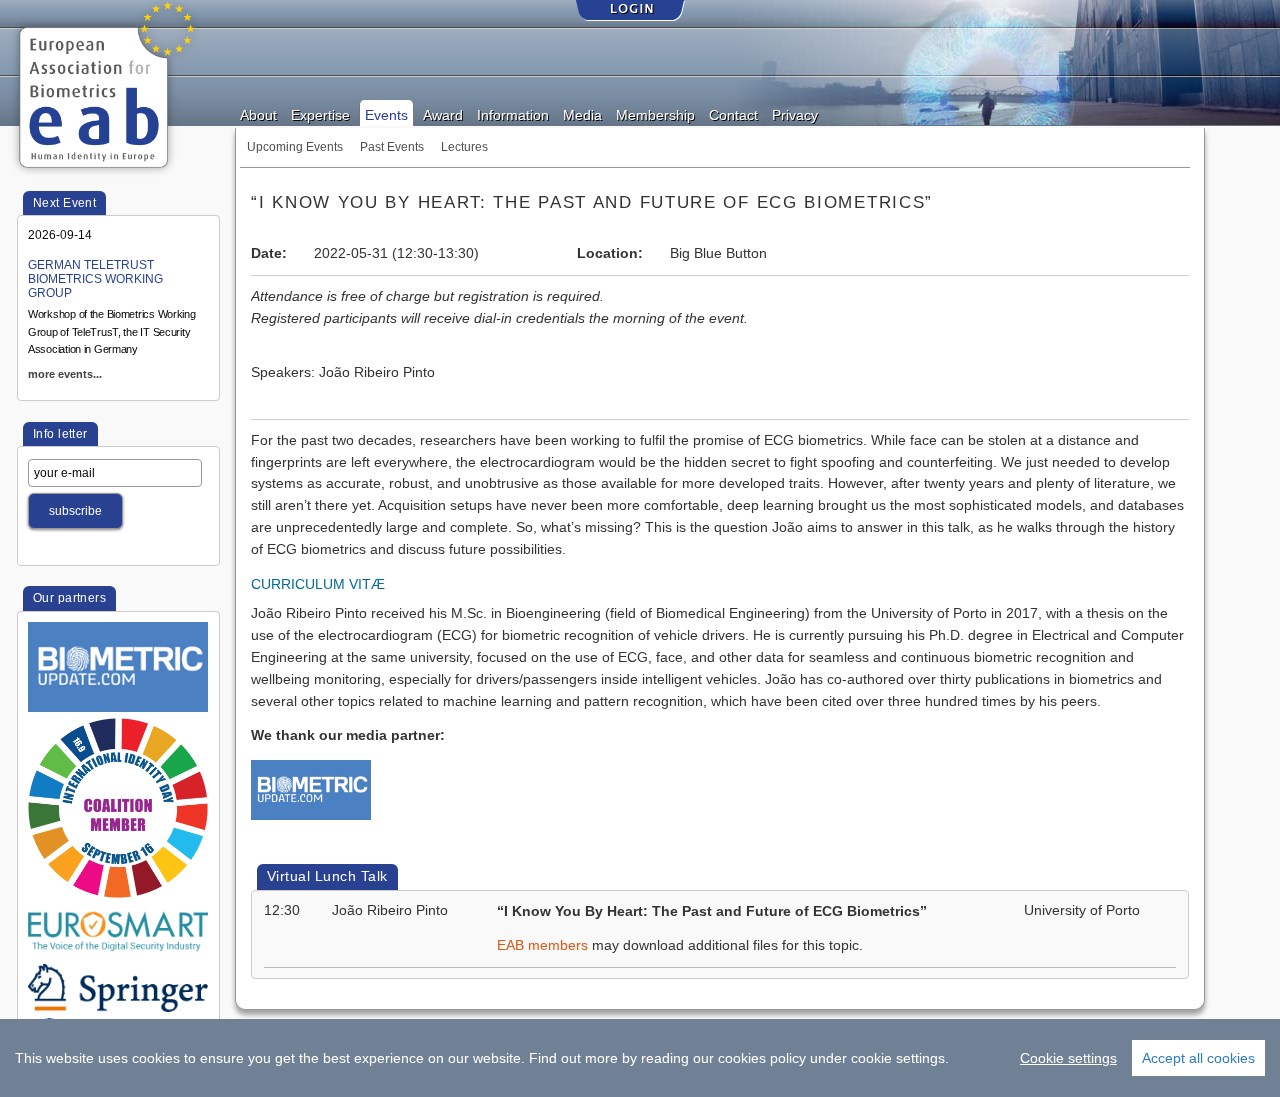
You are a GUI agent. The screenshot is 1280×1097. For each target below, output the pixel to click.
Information (513, 114)
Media (582, 114)
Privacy (795, 114)
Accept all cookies (1198, 1058)
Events (386, 114)
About (258, 114)
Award (443, 114)
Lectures (464, 147)
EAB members (542, 945)
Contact (733, 114)
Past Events (392, 147)
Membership (655, 114)
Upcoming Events (295, 147)
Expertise (320, 114)
